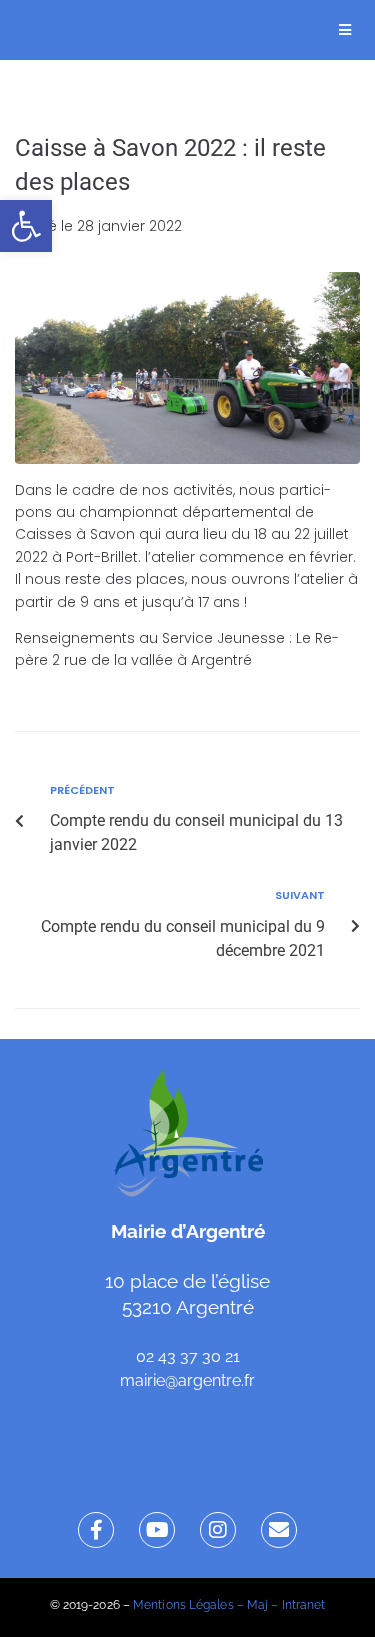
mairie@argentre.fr (187, 1380)
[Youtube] (157, 1530)
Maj (257, 1605)
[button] (26, 226)
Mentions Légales (183, 1605)
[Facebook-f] (96, 1530)
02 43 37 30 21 (188, 1356)
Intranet (304, 1605)
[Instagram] (218, 1530)
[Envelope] (279, 1530)
